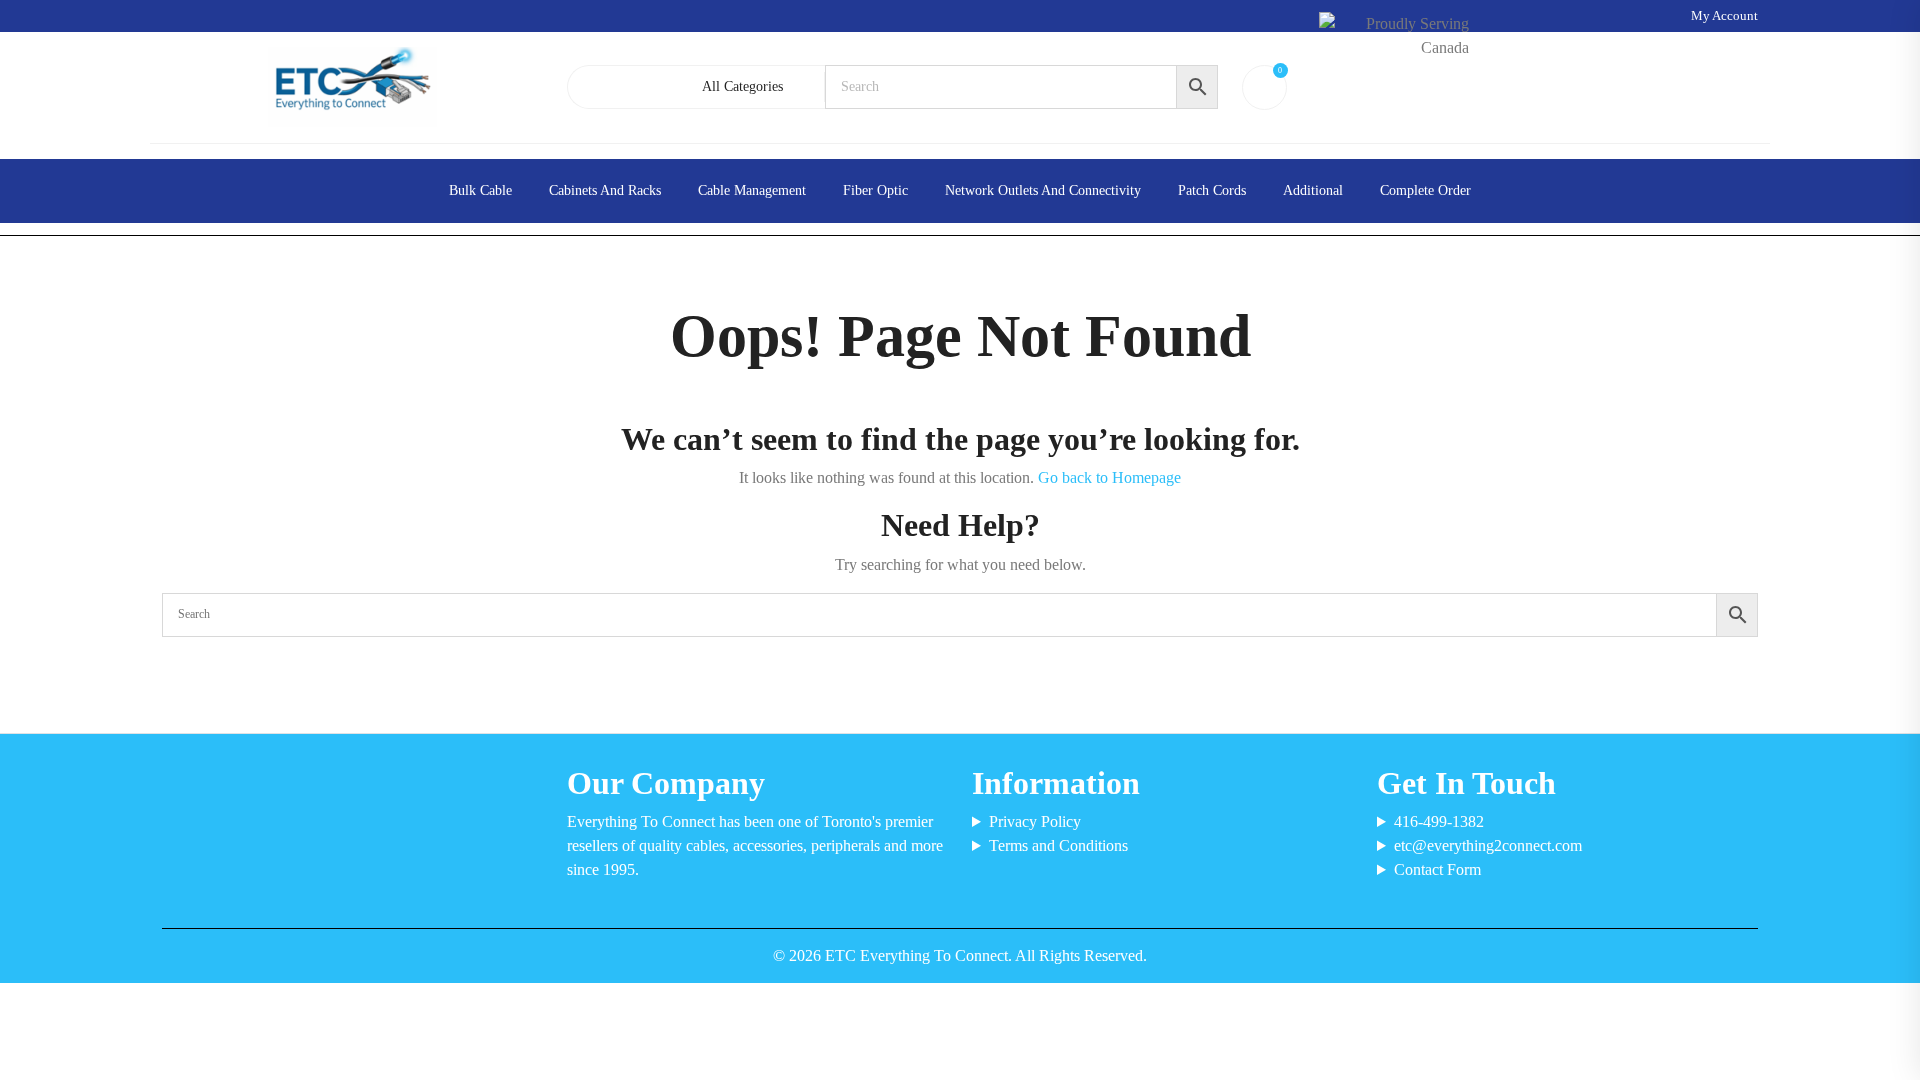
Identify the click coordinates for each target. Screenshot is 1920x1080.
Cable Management (752, 190)
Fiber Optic (875, 190)
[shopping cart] (1261, 87)
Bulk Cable (480, 190)
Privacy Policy (1035, 821)
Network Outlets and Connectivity (1043, 190)
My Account (1724, 15)
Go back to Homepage (1109, 477)
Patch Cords (1212, 190)
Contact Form (1437, 869)
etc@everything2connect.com (1488, 845)
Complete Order (1425, 190)
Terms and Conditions (1058, 845)
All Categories (742, 86)
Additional (1313, 190)
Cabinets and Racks (605, 190)
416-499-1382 (1439, 821)
